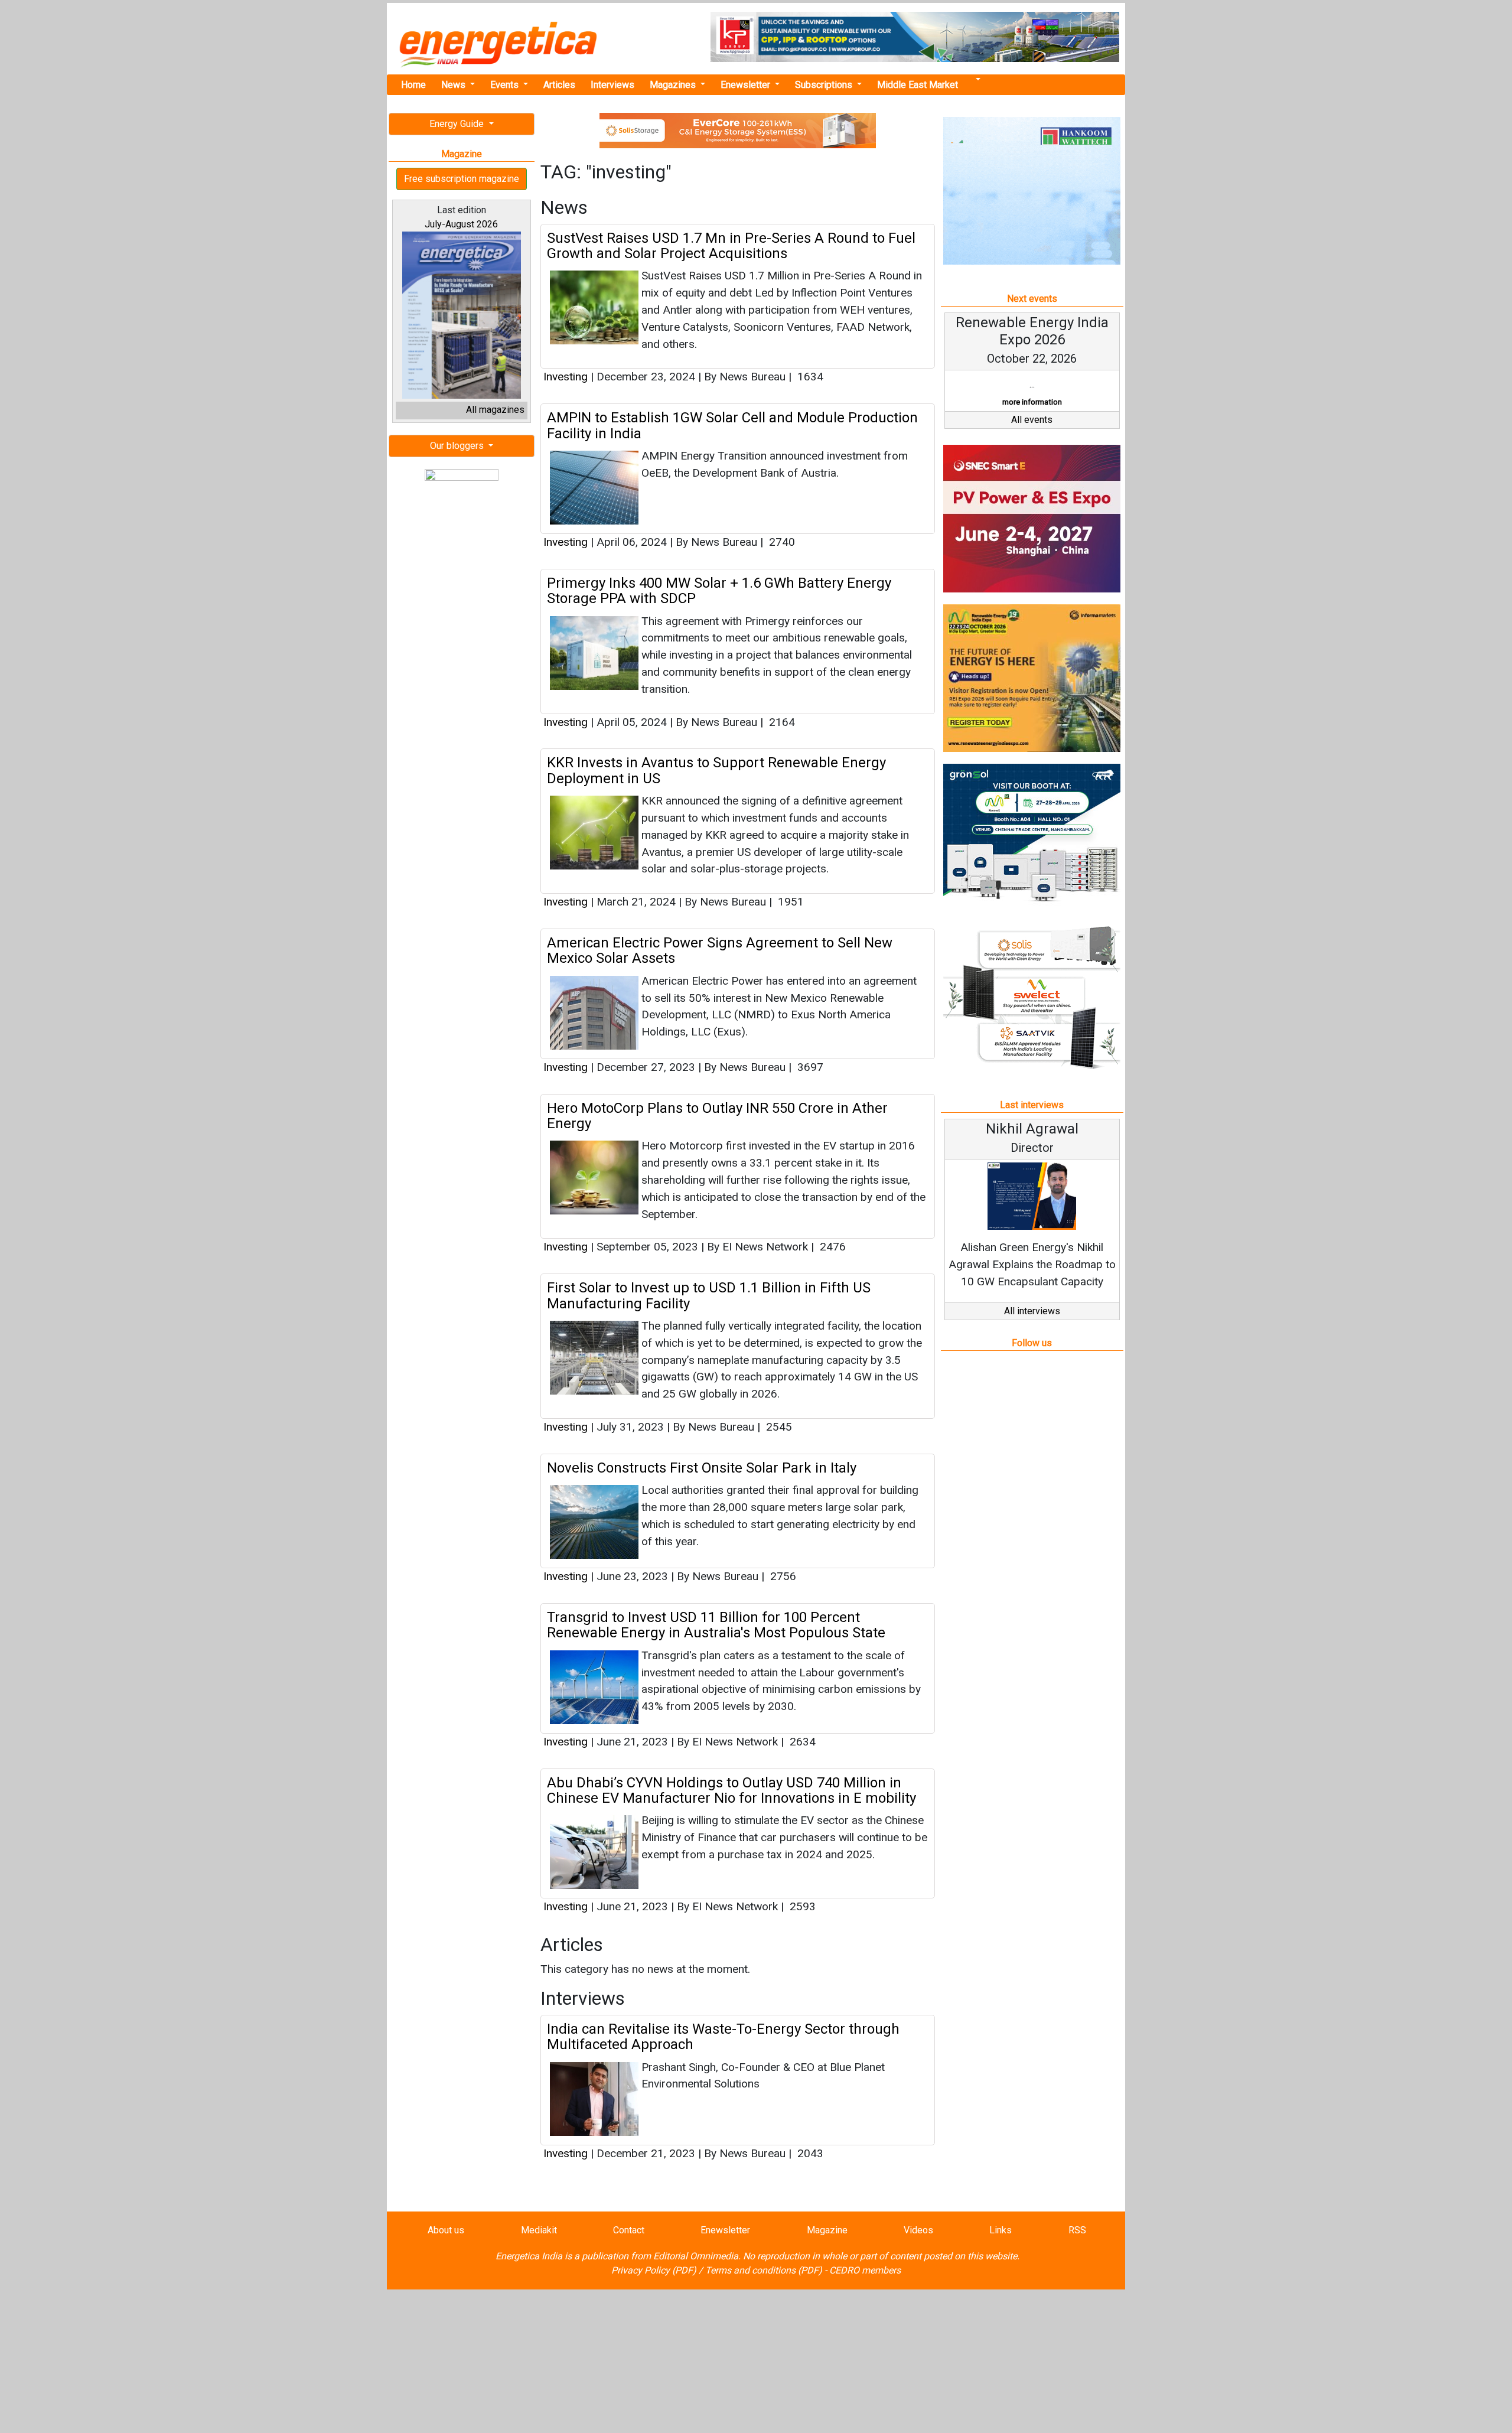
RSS (1077, 2230)
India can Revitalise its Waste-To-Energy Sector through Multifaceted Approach (723, 2037)
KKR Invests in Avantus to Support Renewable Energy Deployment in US (716, 770)
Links (1001, 2230)
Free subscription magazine (462, 179)
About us (446, 2230)
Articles (559, 85)
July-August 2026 (461, 224)
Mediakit (539, 2230)
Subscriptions (825, 85)
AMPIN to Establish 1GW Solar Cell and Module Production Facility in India (732, 425)
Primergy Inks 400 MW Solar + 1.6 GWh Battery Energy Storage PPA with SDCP (719, 591)
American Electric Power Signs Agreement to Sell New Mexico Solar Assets (720, 950)
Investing (566, 377)
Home (413, 85)
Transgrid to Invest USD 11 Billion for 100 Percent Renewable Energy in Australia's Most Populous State (716, 1625)
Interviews (612, 85)
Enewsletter (747, 85)
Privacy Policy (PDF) (654, 2270)
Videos (918, 2230)
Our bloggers (458, 446)
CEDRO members (865, 2270)
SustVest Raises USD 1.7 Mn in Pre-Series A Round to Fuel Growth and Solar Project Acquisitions (731, 246)
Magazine (827, 2230)
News (454, 85)
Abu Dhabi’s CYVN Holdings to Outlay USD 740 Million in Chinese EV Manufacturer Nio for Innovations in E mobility (731, 1790)
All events (1032, 420)
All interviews (1032, 1311)
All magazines (495, 410)
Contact (629, 2230)
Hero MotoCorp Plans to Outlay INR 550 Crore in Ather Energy (717, 1116)
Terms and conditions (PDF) (764, 2270)
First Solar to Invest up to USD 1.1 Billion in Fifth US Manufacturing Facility (709, 1295)
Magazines (674, 85)
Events (506, 85)
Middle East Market (918, 85)
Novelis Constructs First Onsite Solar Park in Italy (702, 1468)
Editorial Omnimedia (696, 2256)
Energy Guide (458, 124)
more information (1032, 402)
